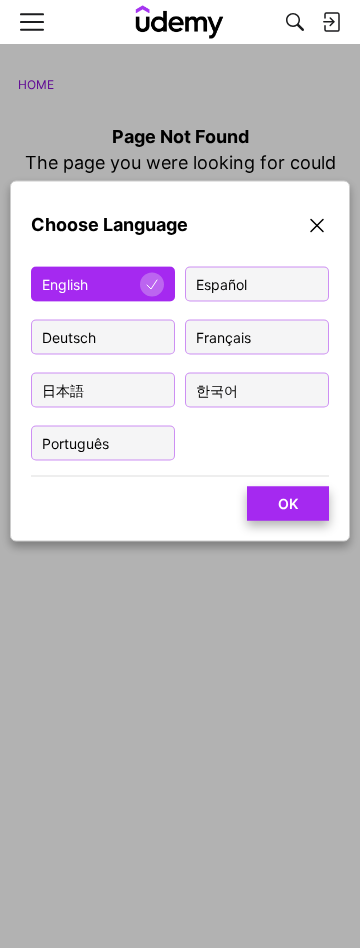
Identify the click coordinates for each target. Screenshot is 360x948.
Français (223, 337)
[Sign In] (331, 22)
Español (221, 284)
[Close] (317, 228)
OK (288, 503)
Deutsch (69, 337)
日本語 (63, 390)
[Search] (295, 22)
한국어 (217, 390)
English (65, 284)
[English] (180, 22)
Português (75, 443)
